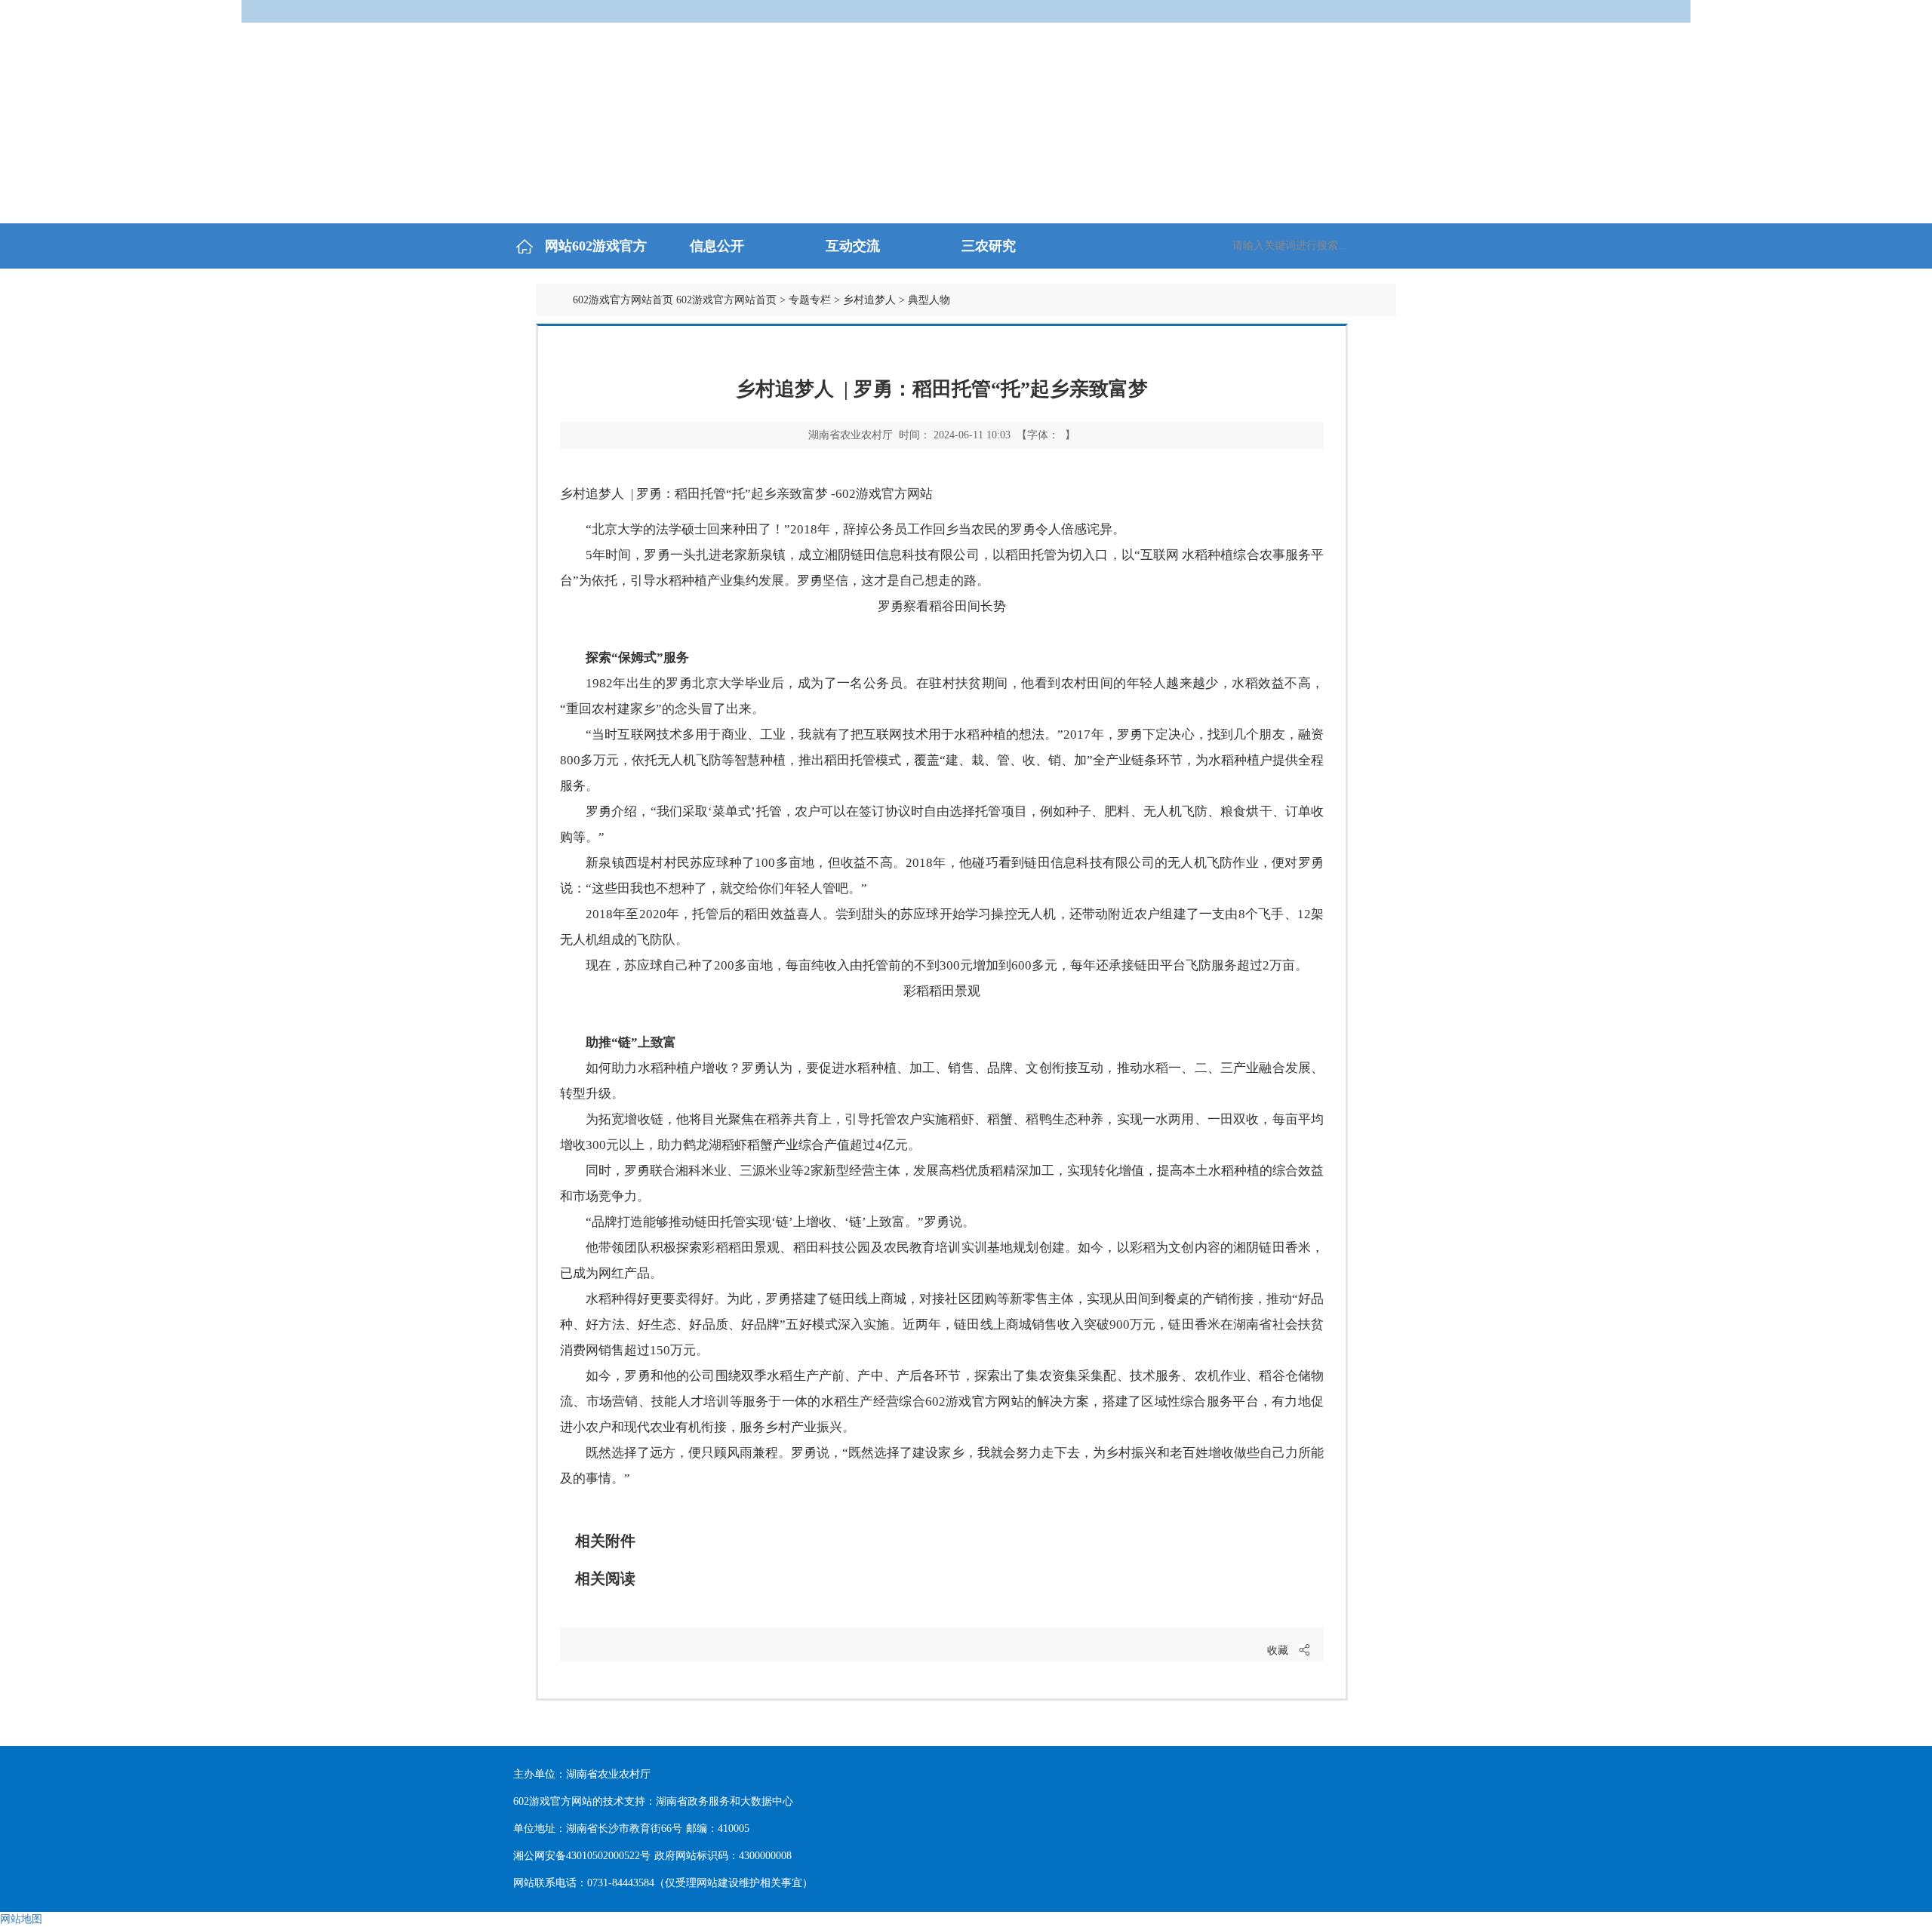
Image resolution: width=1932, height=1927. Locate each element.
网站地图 (21, 1919)
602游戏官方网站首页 (623, 300)
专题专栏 (810, 300)
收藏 (1278, 1650)
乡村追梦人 (869, 300)
